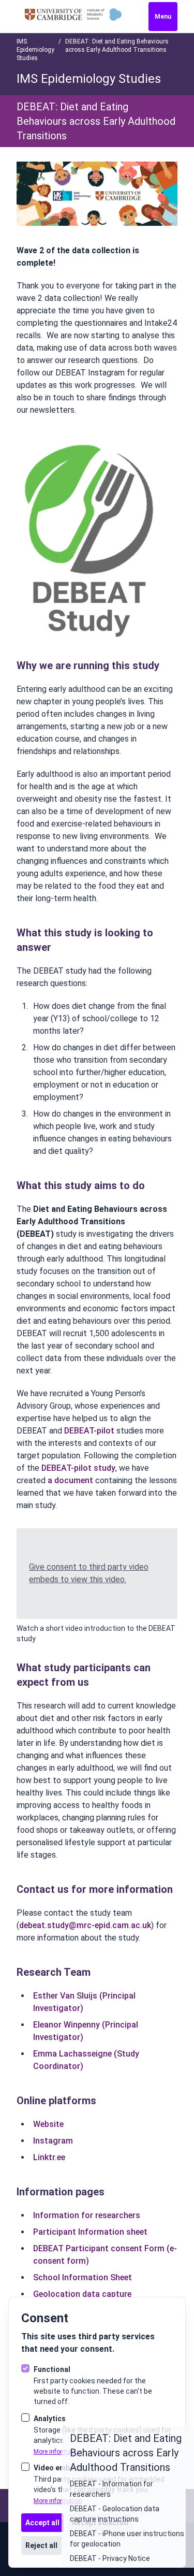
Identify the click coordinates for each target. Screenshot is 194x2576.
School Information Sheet (83, 2277)
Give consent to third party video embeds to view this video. (89, 1573)
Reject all (41, 2545)
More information (58, 2452)
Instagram (53, 2141)
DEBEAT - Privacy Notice (110, 2558)
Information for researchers (87, 2215)
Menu (163, 17)
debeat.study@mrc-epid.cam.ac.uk (85, 1925)
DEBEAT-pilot (89, 1431)
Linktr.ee (49, 2157)
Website (48, 2124)
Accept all (42, 2523)
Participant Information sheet (90, 2232)
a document (70, 1480)
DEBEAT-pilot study (78, 1468)
